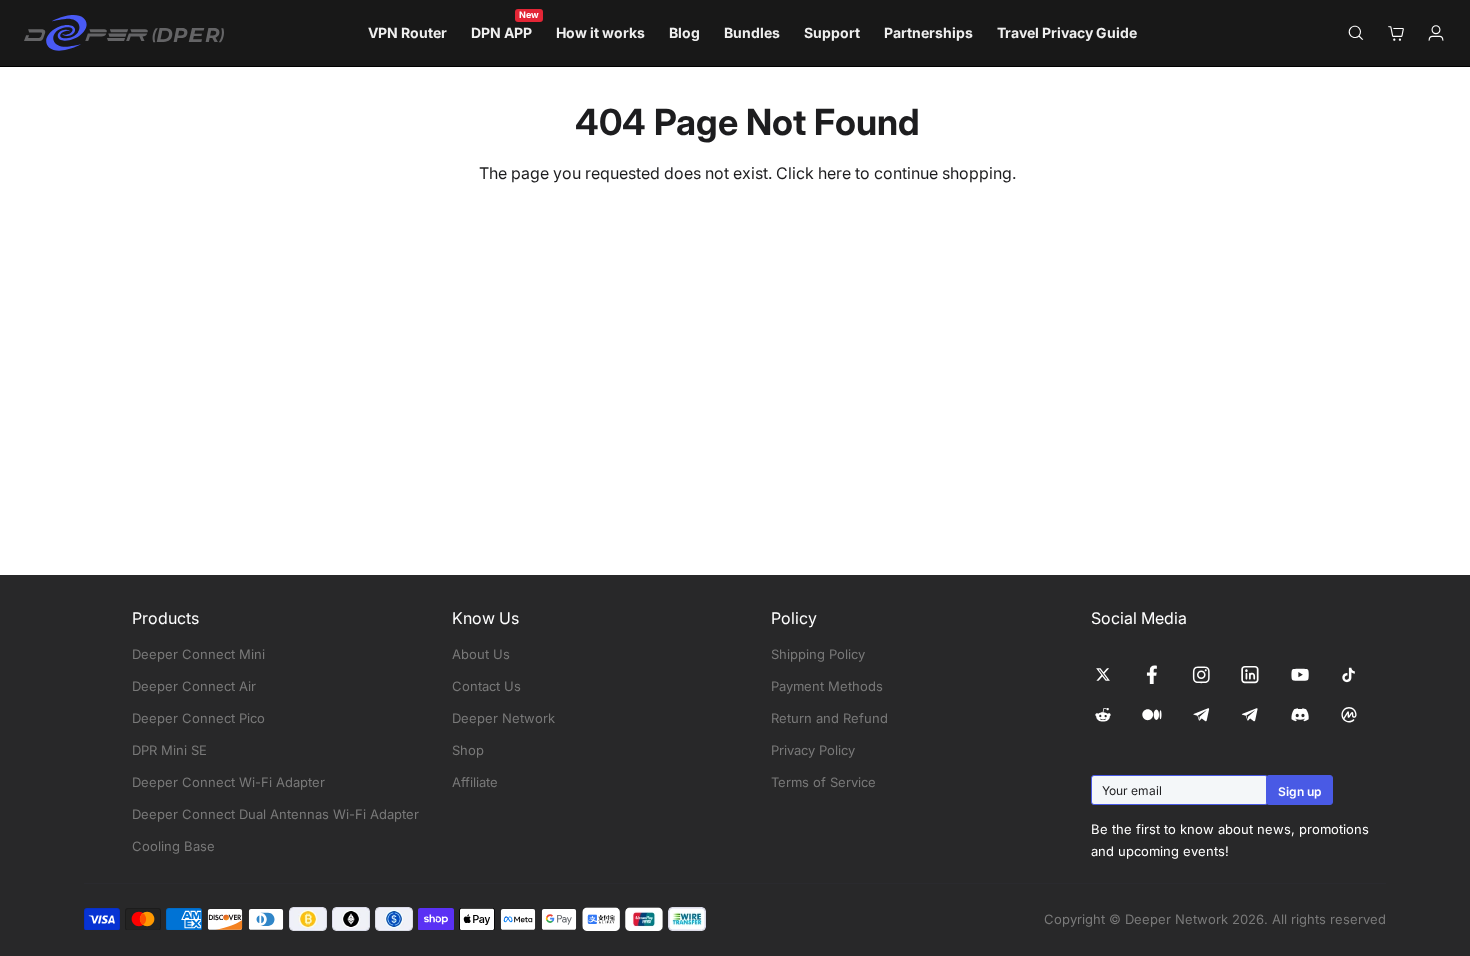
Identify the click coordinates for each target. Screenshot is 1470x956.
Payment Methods (827, 686)
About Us (481, 654)
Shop (468, 750)
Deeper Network (503, 718)
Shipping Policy (818, 654)
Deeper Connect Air (194, 686)
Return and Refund (829, 718)
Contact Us (486, 686)
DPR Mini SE (169, 750)
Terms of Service (823, 782)
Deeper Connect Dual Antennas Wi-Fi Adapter (275, 814)
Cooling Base (173, 846)
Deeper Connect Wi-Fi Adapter (228, 782)
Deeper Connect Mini (198, 654)
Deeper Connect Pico (198, 718)
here (834, 173)
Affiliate (475, 782)
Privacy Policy (813, 750)
